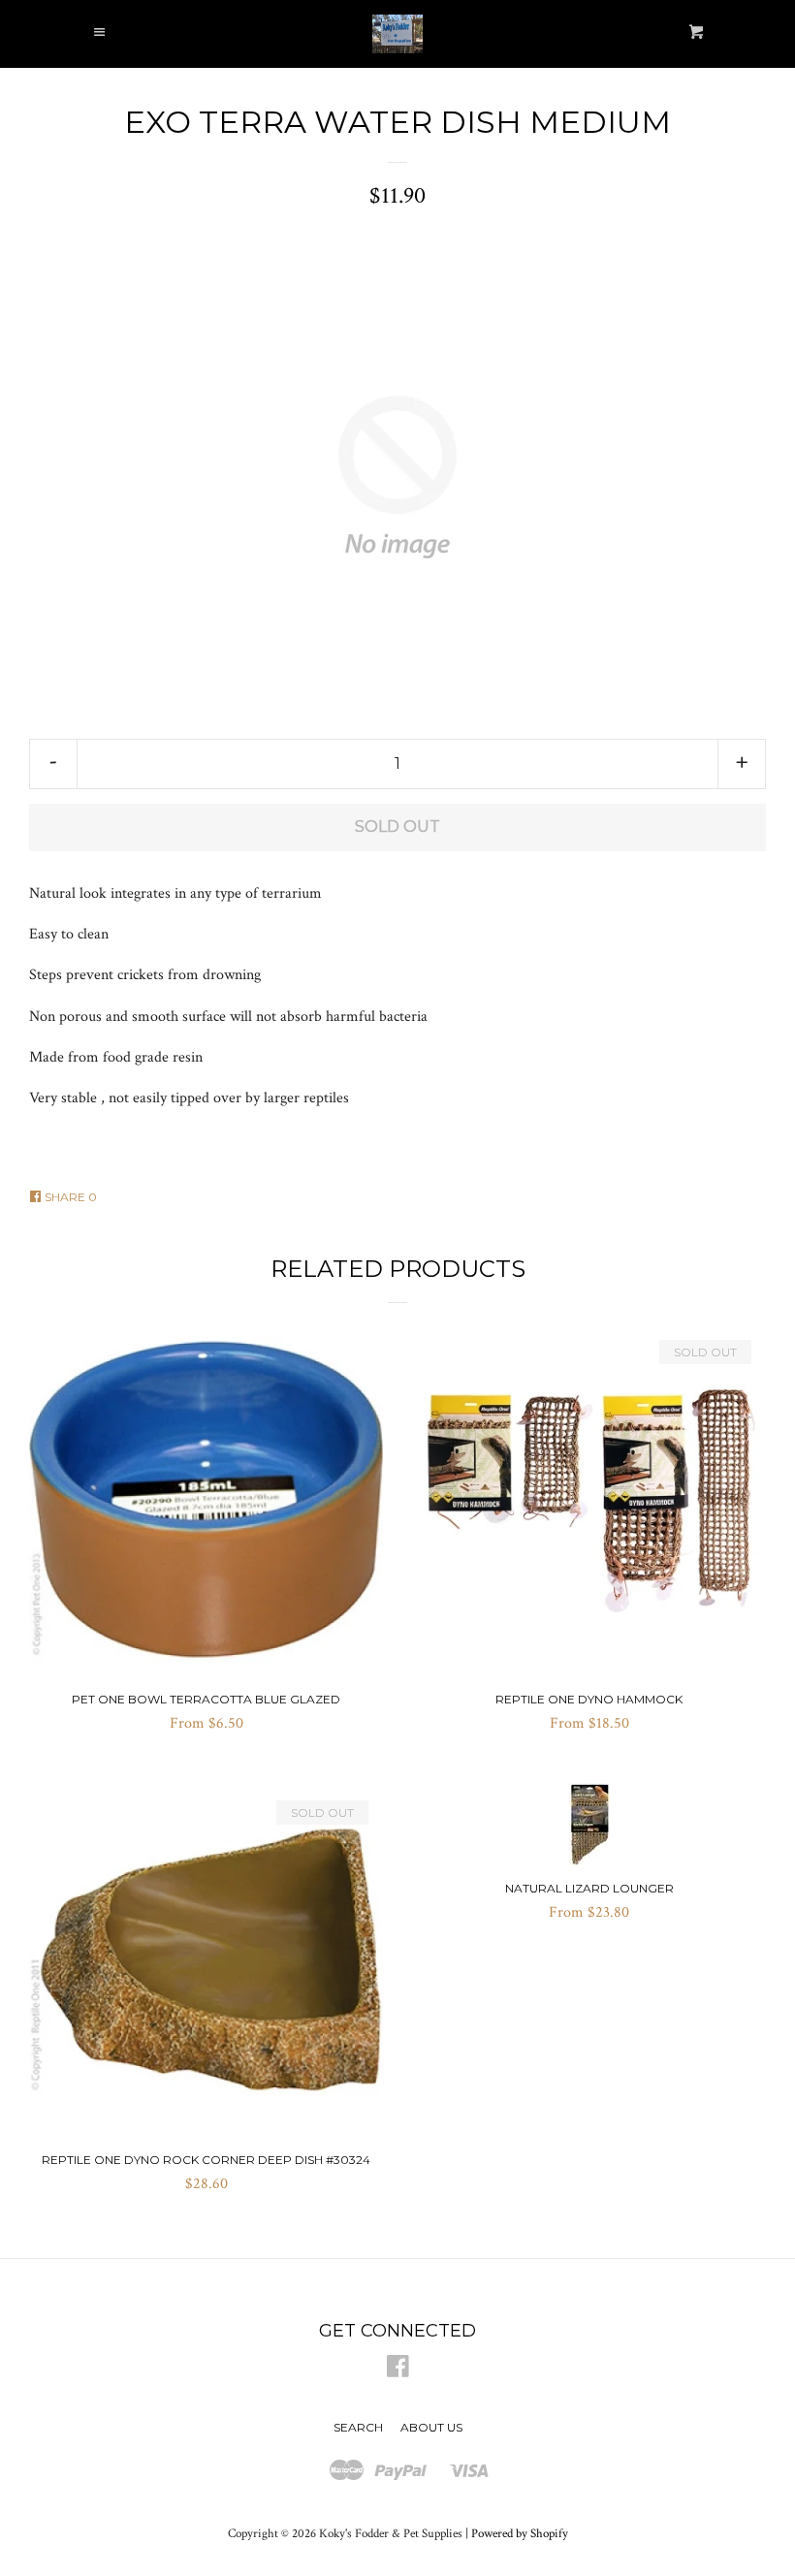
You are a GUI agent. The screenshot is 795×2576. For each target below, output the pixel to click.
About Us (431, 2427)
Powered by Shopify (520, 2533)
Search (358, 2427)
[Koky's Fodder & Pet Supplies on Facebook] (398, 2371)
